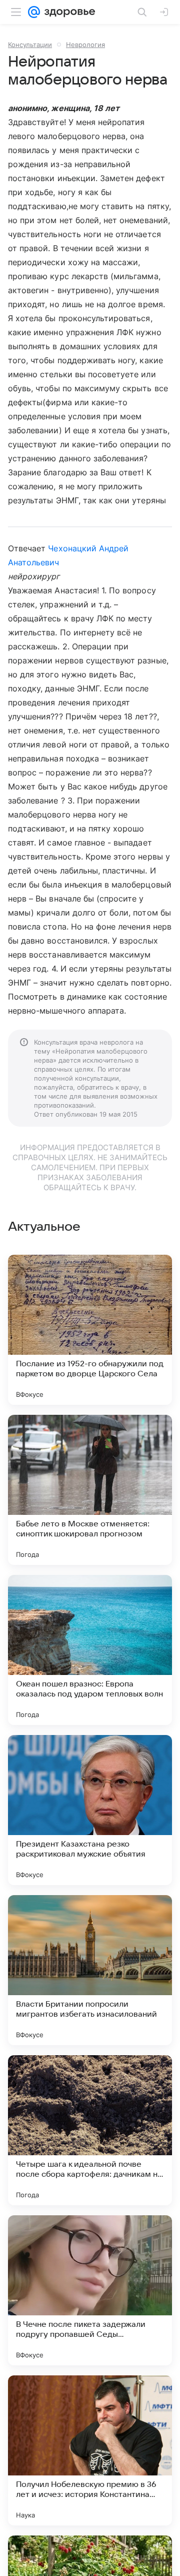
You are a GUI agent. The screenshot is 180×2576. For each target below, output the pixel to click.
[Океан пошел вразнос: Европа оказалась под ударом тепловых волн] (90, 1650)
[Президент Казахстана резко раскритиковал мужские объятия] (90, 1810)
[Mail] (34, 12)
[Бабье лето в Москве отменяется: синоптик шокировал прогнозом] (90, 1490)
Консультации (30, 45)
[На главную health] (68, 12)
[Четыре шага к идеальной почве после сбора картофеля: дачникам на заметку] (90, 2130)
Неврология (85, 45)
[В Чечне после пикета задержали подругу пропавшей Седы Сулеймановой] (90, 2290)
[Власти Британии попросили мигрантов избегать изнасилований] (90, 1970)
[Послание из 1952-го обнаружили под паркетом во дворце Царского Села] (90, 1330)
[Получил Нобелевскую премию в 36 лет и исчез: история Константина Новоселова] (90, 2450)
